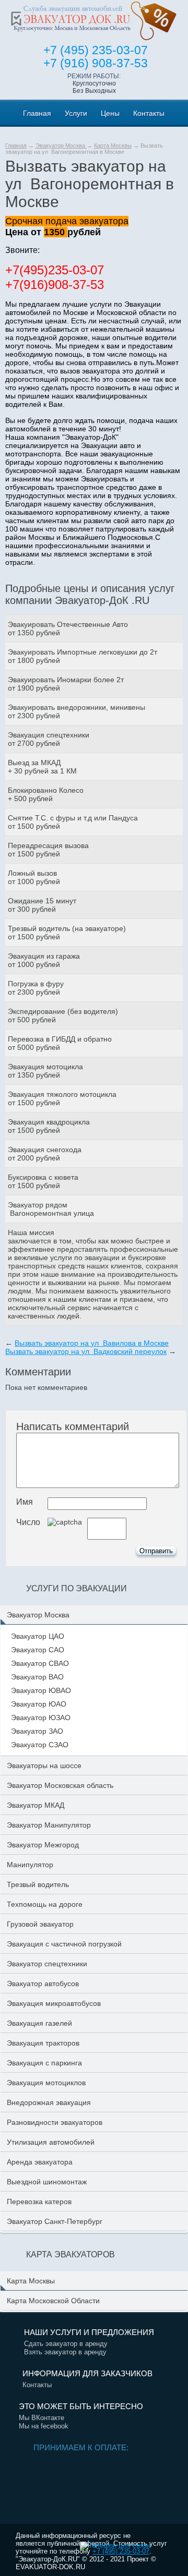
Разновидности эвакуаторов (55, 2122)
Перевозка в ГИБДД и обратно (60, 1039)
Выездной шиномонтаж (47, 2182)
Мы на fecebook (44, 2426)
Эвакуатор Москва (61, 146)
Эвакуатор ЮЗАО (41, 1718)
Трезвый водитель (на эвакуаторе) (67, 928)
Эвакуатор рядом (38, 1205)
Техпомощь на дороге (45, 1904)
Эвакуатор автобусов (43, 1984)
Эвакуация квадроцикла (49, 1122)
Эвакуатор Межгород (43, 1845)
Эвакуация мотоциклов (46, 2083)
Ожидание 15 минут (42, 901)
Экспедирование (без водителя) (63, 1011)
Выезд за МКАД (34, 763)
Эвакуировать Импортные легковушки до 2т (83, 652)
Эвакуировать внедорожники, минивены (77, 707)
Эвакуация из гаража (44, 956)
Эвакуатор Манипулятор (49, 1825)
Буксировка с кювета (43, 1177)
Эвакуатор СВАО (40, 1663)
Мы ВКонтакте (42, 2418)
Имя (25, 1502)
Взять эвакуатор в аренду (65, 2352)
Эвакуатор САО (38, 1650)
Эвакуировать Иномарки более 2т (66, 680)
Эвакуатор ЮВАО (41, 1690)
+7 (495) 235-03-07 (121, 2551)
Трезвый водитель (38, 1884)
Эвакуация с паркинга (44, 2063)
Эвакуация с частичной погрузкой (64, 1944)
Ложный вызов (32, 873)
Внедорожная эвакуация (49, 2102)
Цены (110, 113)
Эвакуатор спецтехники (47, 1964)
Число (28, 1522)
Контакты (149, 113)
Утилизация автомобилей (51, 2142)
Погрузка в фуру (36, 984)
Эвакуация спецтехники (49, 735)
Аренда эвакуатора (40, 2162)
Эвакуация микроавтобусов (54, 2003)
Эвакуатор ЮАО (39, 1704)
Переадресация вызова (48, 845)
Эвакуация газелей (39, 2023)
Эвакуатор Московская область (60, 1785)
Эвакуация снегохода (45, 1150)
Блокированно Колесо (46, 790)
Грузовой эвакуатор (40, 1924)
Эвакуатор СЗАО (40, 1745)
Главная (37, 113)
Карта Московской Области (53, 2301)
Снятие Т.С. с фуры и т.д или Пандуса (73, 818)
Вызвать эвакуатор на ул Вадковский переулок (86, 1351)
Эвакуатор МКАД (36, 1805)
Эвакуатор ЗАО (37, 1731)
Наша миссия (31, 1232)
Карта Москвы (113, 146)
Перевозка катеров (39, 2202)
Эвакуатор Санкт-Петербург (55, 2221)
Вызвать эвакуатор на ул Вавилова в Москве (92, 1343)
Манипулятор (30, 1865)
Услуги (76, 113)
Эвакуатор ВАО (37, 1677)
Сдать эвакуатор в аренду (66, 2344)
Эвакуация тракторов (43, 2043)
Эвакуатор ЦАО (38, 1636)
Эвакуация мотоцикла (45, 1067)
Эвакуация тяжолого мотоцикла (62, 1094)
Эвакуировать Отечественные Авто (68, 624)
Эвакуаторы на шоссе (44, 1765)
